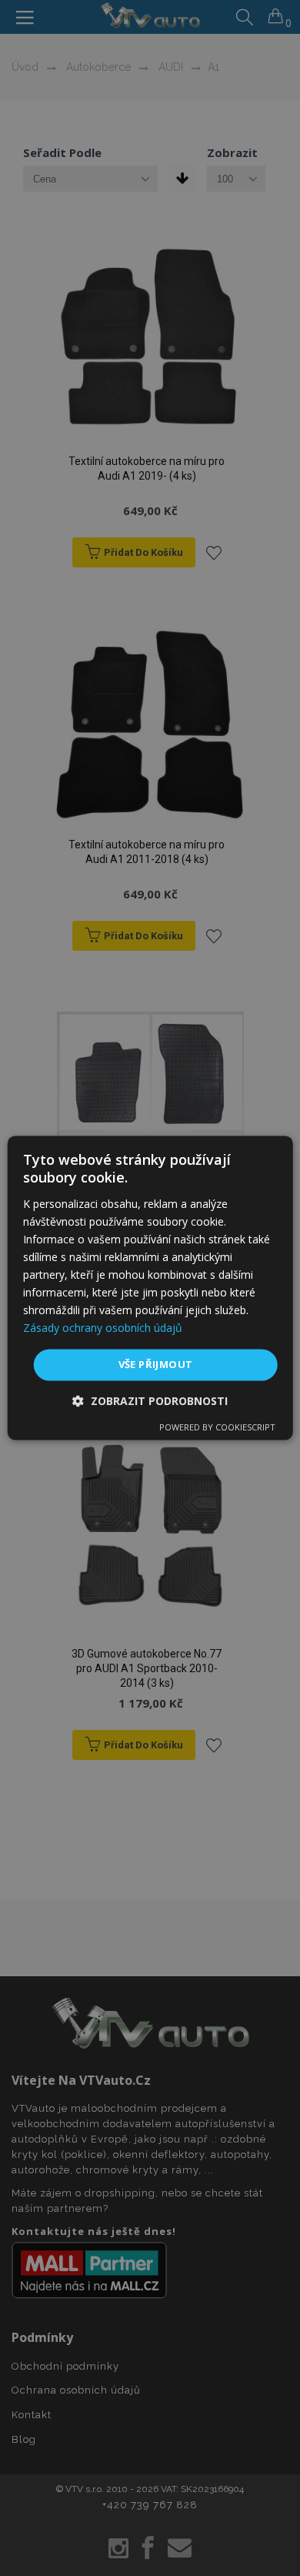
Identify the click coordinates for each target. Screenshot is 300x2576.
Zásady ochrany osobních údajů (103, 1328)
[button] (150, 1402)
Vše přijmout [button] (156, 1364)
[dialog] (150, 1288)
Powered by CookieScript (217, 1428)
